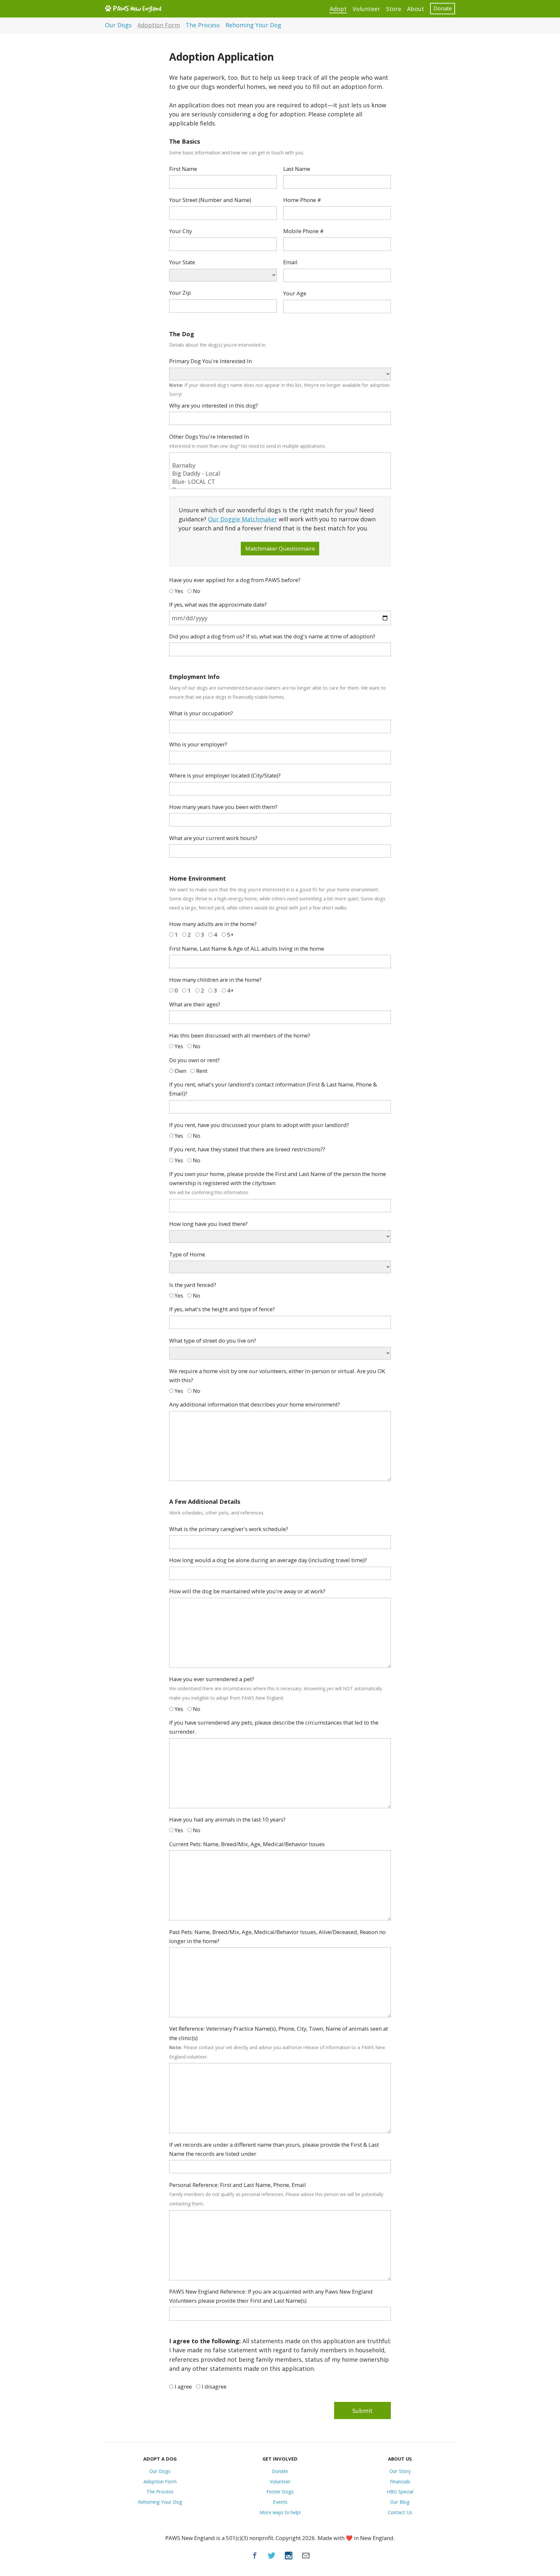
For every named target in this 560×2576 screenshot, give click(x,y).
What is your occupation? (201, 713)
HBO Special (400, 2491)
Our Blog (400, 2502)
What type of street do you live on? (213, 1341)
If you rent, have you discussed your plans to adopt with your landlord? (259, 1125)
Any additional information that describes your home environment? (255, 1404)
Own (180, 1071)
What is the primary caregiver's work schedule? (229, 1529)
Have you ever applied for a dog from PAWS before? (235, 580)
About (416, 9)
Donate (443, 8)
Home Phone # (302, 200)
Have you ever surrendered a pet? (276, 1688)
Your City (181, 231)
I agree (183, 2386)
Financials (400, 2481)
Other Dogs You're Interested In (247, 441)
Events (280, 2502)
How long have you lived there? (208, 1224)
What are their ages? (195, 1004)
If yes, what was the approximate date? (218, 605)
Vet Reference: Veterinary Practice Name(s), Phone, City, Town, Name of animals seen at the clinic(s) (279, 2042)
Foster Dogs (280, 2491)
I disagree (213, 2386)
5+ (230, 935)
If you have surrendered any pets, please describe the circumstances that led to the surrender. (274, 1727)
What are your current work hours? (213, 838)
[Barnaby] (280, 465)
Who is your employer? (198, 744)
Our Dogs (118, 25)
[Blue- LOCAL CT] (280, 482)
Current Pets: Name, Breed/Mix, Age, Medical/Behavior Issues (247, 1844)
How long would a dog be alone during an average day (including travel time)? (268, 1560)
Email (290, 262)
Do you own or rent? (194, 1060)
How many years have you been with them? (223, 807)
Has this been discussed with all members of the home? (240, 1035)
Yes (178, 591)
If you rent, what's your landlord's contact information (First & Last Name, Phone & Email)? (273, 1089)
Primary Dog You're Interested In (210, 361)
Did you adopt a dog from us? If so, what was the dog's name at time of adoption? (272, 636)
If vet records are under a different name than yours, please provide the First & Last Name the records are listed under (274, 2149)
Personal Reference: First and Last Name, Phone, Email (276, 2194)
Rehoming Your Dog (253, 25)
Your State (182, 262)
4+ (230, 990)
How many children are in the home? (215, 980)
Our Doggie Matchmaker (243, 519)
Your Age (295, 293)
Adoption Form (159, 25)
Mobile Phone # (303, 231)
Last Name (297, 169)
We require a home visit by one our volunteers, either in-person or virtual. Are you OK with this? (277, 1376)
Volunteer (366, 9)
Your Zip (180, 293)
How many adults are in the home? (213, 924)
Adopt (338, 9)
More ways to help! (280, 2512)
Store (394, 9)
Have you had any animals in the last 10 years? (227, 1819)
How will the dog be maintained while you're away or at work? (247, 1591)
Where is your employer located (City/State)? (225, 775)
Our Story (400, 2471)
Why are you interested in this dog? (214, 405)
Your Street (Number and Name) (210, 200)
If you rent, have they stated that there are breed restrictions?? (247, 1149)
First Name (183, 169)
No (196, 591)
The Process (203, 25)
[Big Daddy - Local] (280, 474)
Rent (201, 1071)
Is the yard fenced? (193, 1285)
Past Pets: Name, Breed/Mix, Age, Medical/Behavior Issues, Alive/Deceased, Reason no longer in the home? (277, 1936)
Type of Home (187, 1254)
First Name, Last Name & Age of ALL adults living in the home (247, 949)
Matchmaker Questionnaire (280, 548)
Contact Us (400, 2512)
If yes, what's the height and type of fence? (222, 1309)
